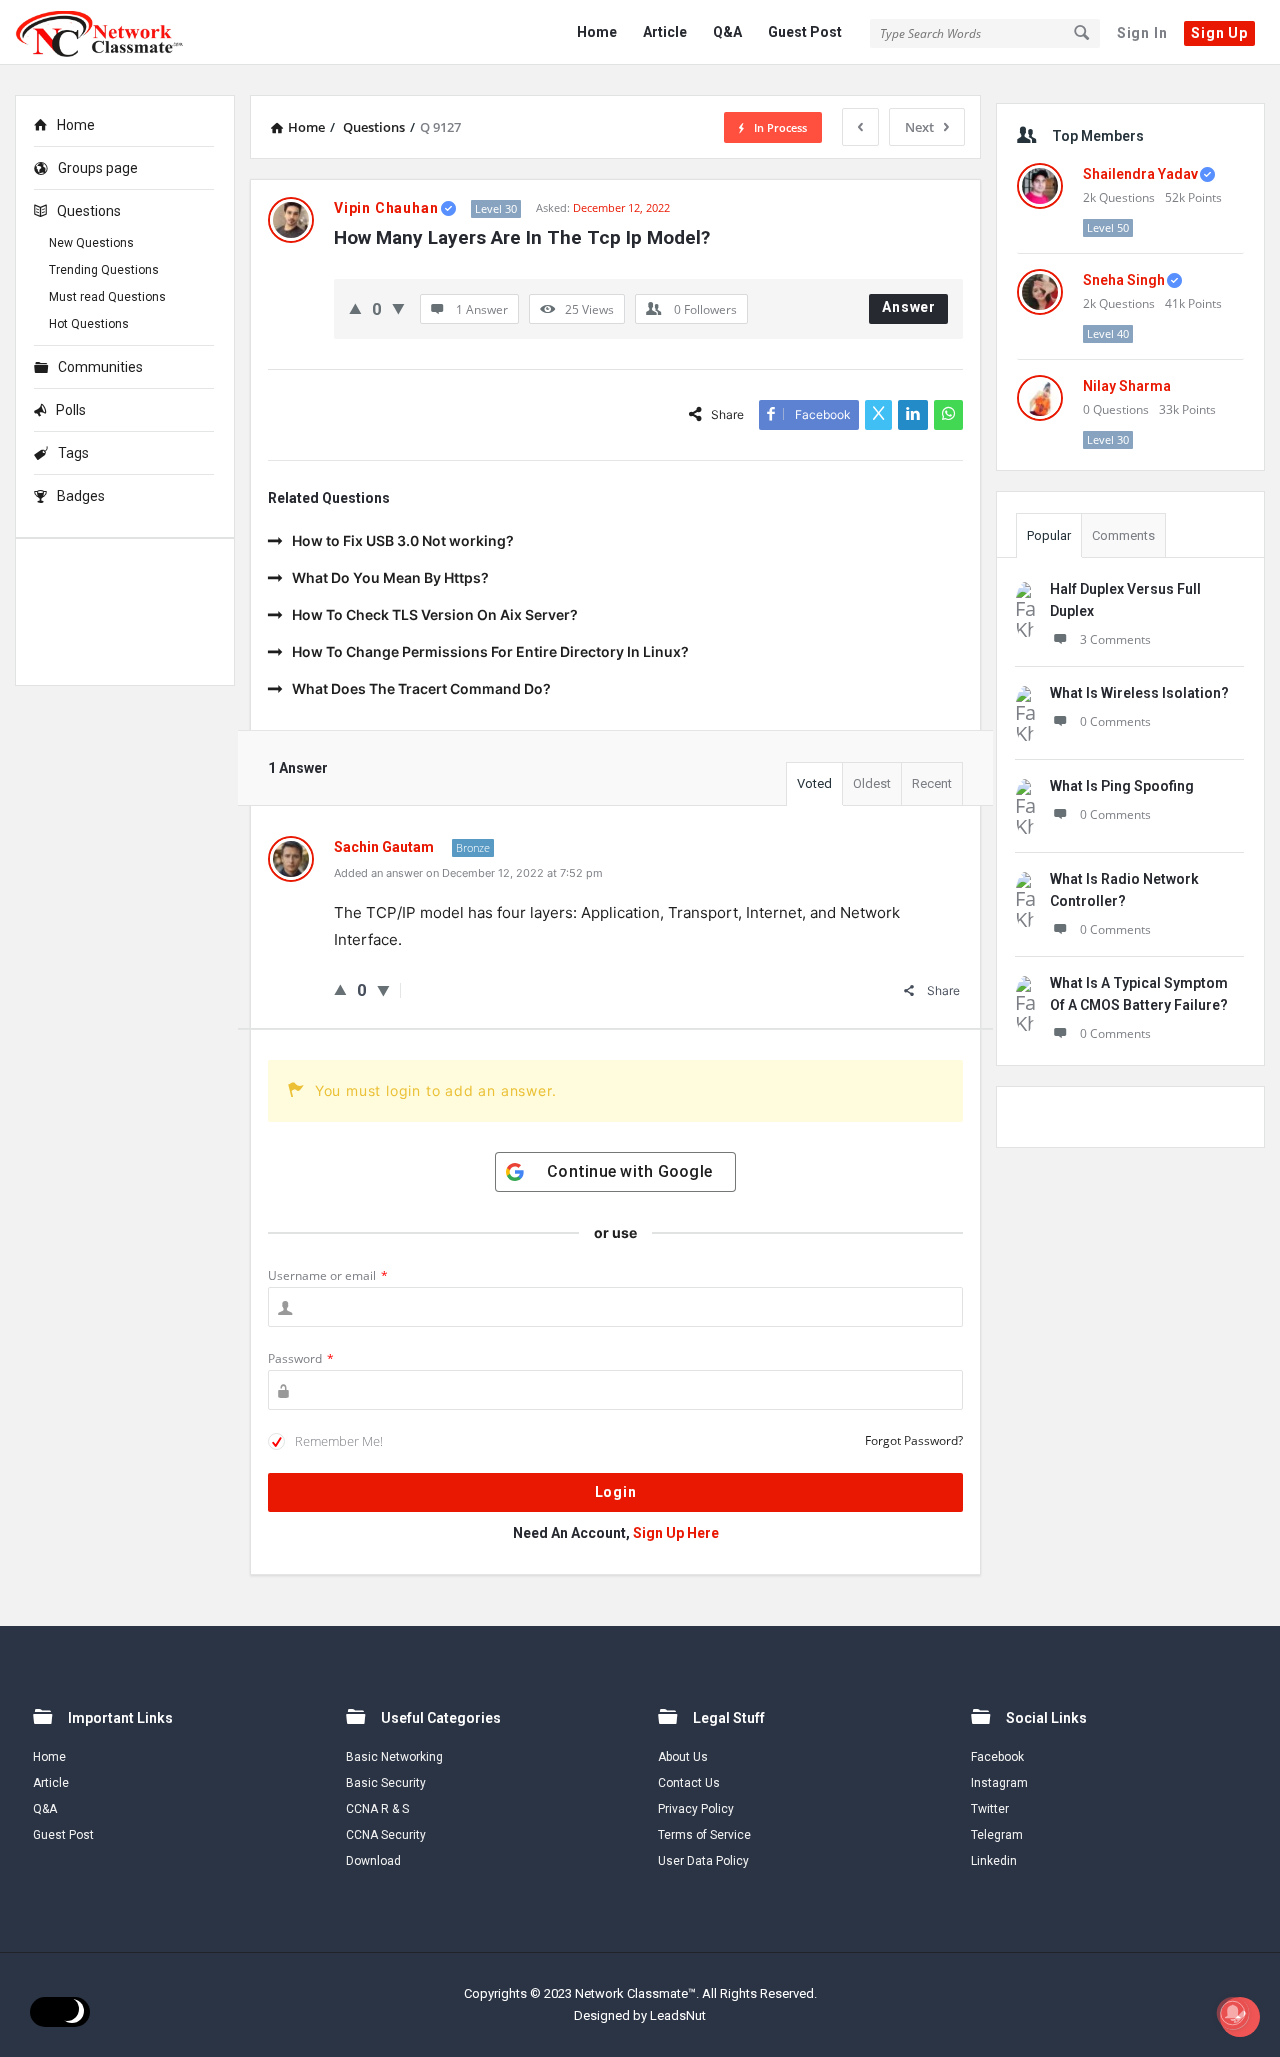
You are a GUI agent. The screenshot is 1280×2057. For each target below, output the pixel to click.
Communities (100, 367)
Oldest (872, 783)
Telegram (997, 1835)
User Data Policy (703, 1861)
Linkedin (994, 1861)
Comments (1123, 535)
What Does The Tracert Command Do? (421, 688)
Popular (1049, 535)
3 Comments (1115, 639)
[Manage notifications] (1233, 2013)
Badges (81, 496)
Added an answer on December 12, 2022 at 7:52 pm (468, 873)
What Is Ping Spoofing (1122, 786)
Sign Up (1219, 33)
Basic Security (386, 1783)
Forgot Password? (914, 1440)
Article (665, 32)
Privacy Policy (696, 1809)
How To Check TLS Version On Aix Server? (435, 614)
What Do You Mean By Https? (390, 577)
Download (373, 1861)
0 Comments (1115, 721)
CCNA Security (386, 1835)
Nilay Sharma (1127, 386)
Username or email (328, 1275)
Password (301, 1358)
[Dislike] (398, 308)
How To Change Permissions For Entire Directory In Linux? (490, 651)
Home (597, 32)
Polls (71, 410)
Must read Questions (107, 297)
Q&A (727, 32)
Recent (932, 783)
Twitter (990, 1809)
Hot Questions (89, 324)
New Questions (91, 243)
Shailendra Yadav (1140, 174)
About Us (683, 1757)
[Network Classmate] (115, 32)
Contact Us (689, 1783)
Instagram (999, 1783)
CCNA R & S (377, 1809)
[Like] (355, 308)
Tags (73, 453)
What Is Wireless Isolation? (1139, 693)
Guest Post (805, 32)
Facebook (997, 1757)
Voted (814, 783)
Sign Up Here (676, 1533)
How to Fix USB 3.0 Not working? (403, 540)
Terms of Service (704, 1835)
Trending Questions (104, 270)
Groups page (98, 168)
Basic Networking (394, 1757)
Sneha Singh (1124, 280)
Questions (89, 211)
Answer (909, 307)
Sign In (1142, 33)
